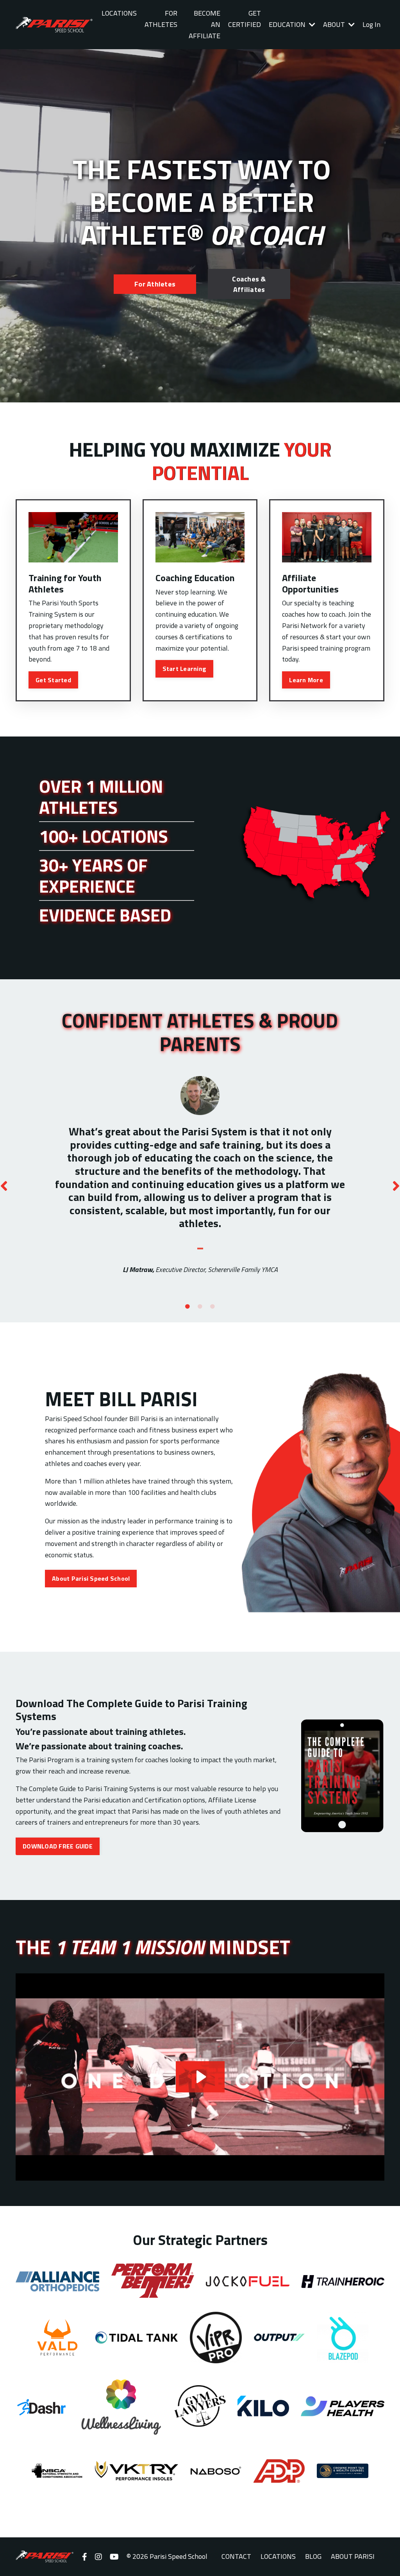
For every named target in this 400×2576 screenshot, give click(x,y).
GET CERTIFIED (245, 19)
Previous (4, 1185)
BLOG (313, 2556)
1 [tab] (187, 1307)
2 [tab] (200, 1307)
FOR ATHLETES (161, 19)
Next (396, 1185)
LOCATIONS (119, 13)
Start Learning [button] (185, 669)
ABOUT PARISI (353, 2556)
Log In (371, 24)
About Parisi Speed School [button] (91, 1578)
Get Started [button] (53, 680)
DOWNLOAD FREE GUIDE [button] (58, 1846)
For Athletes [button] (155, 284)
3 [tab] (212, 1307)
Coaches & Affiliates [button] (249, 284)
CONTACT (236, 2556)
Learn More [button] (306, 680)
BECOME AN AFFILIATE (204, 24)
